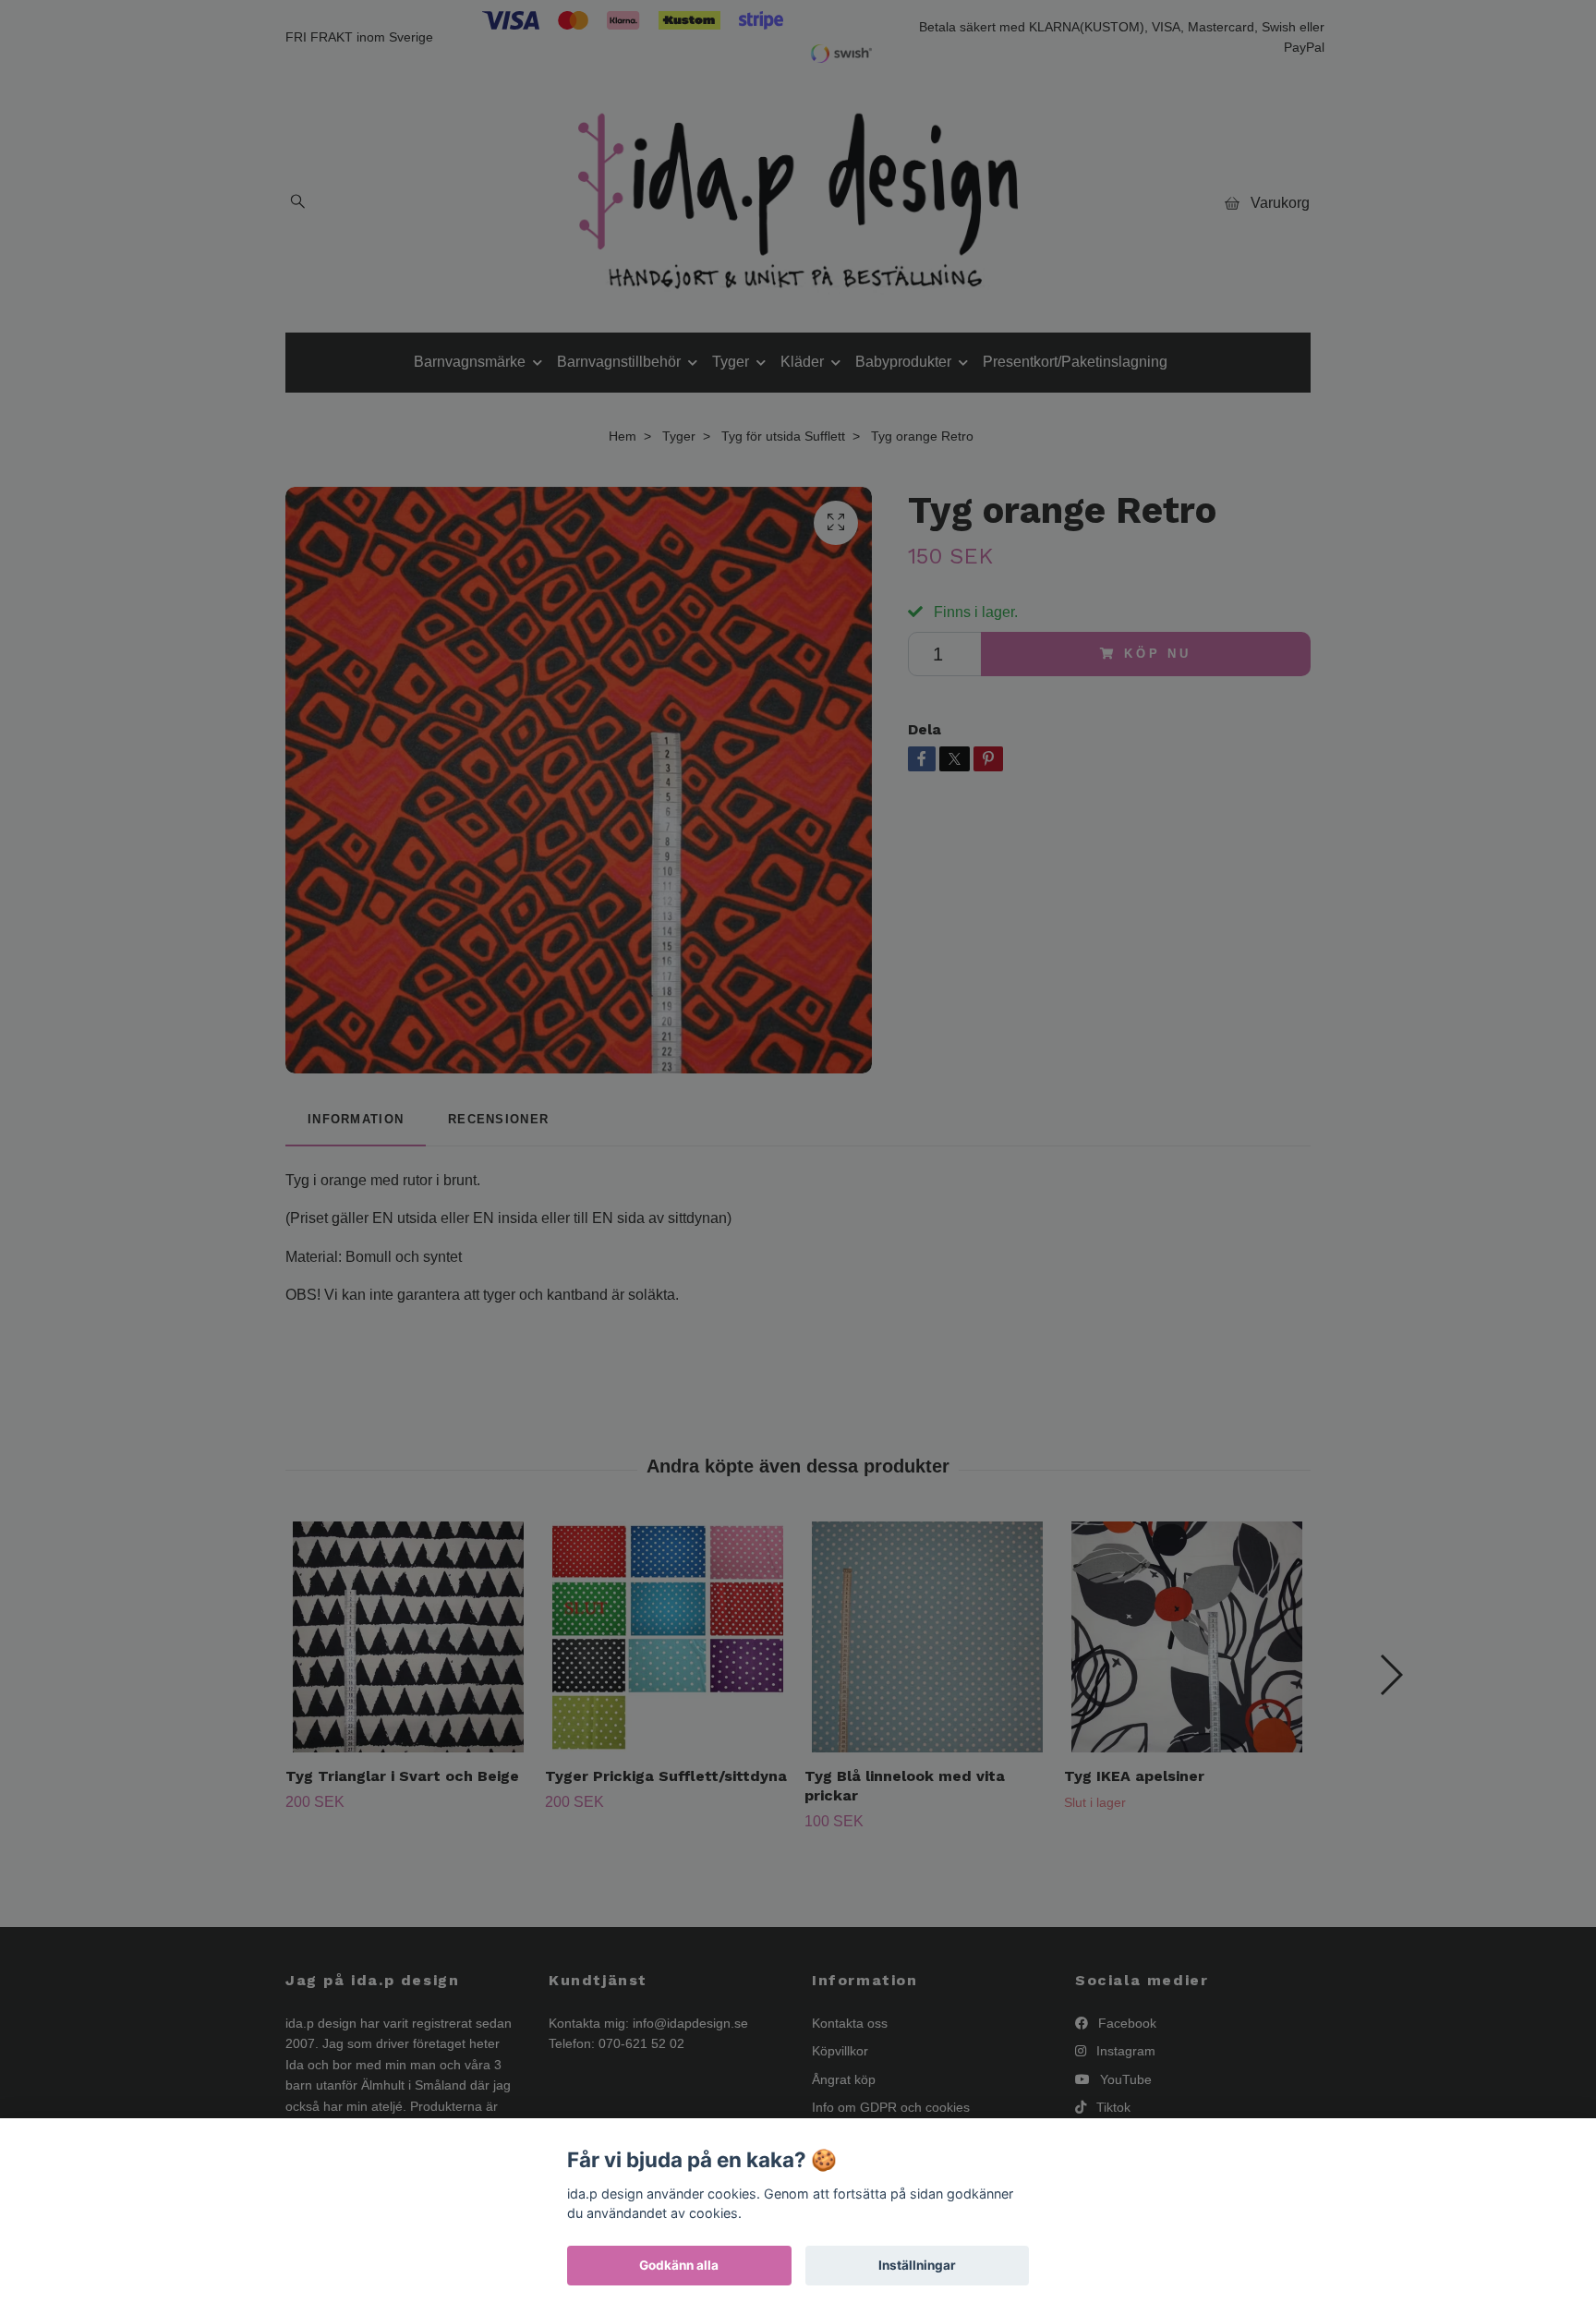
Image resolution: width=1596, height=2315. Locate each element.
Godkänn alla (679, 2265)
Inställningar (917, 2265)
